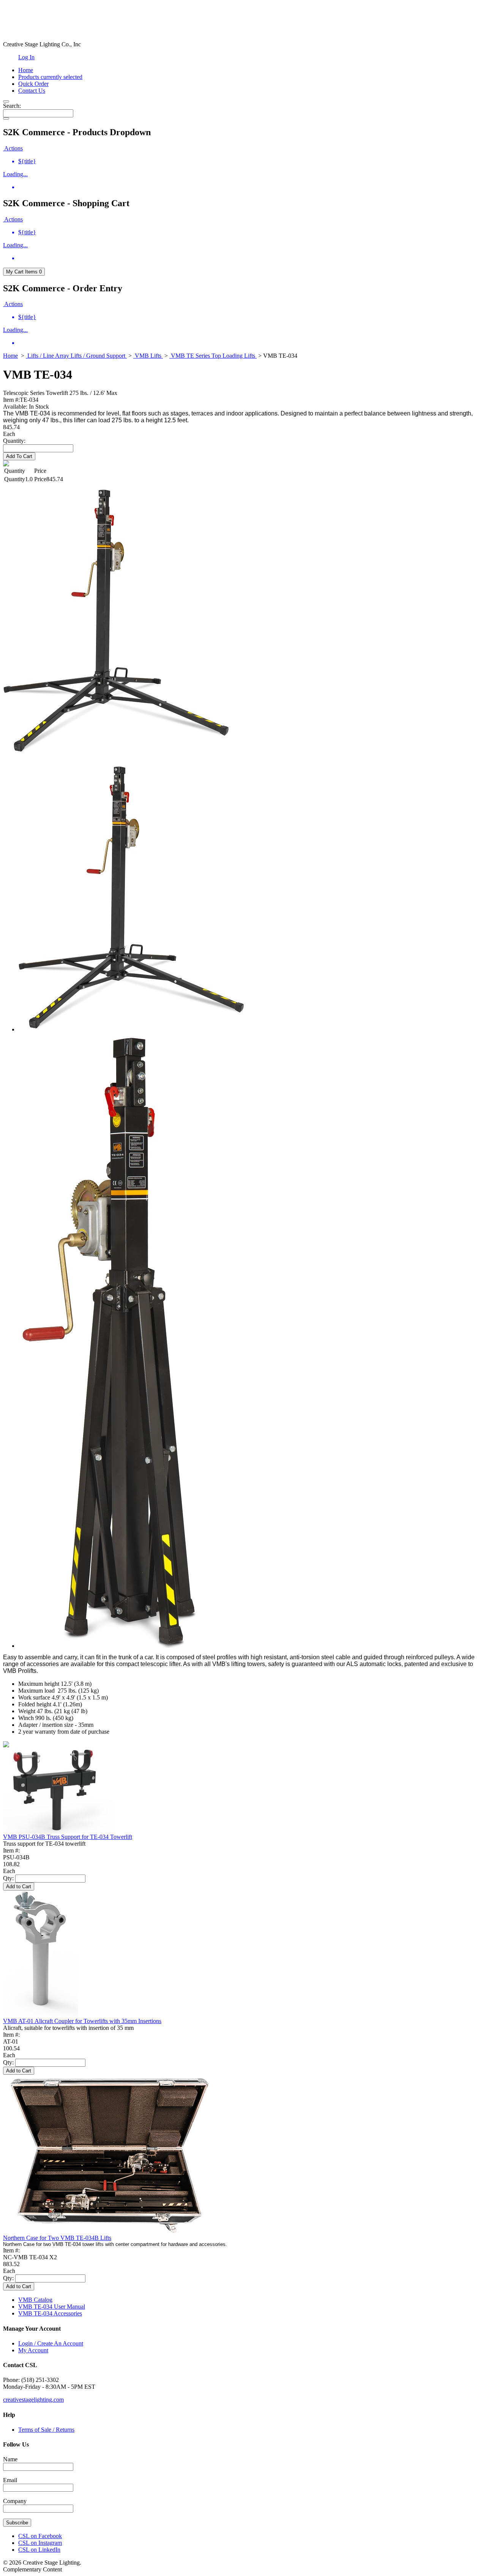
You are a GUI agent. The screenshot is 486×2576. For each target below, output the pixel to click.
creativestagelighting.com (33, 2400)
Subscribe (17, 2523)
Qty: (8, 1878)
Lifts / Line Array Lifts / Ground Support (76, 356)
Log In (26, 57)
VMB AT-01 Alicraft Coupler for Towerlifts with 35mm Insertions (82, 2021)
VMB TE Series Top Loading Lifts (213, 356)
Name (10, 2459)
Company (15, 2501)
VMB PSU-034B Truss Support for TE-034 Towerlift (68, 1837)
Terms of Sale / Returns (46, 2430)
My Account (33, 2350)
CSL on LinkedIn (39, 2550)
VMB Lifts (148, 356)
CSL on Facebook (40, 2536)
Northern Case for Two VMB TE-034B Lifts (57, 2238)
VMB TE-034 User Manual (52, 2307)
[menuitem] (251, 161)
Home (10, 356)
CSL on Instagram (40, 2543)
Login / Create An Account (51, 2343)
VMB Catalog (35, 2300)
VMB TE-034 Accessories (50, 2313)
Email (10, 2480)
